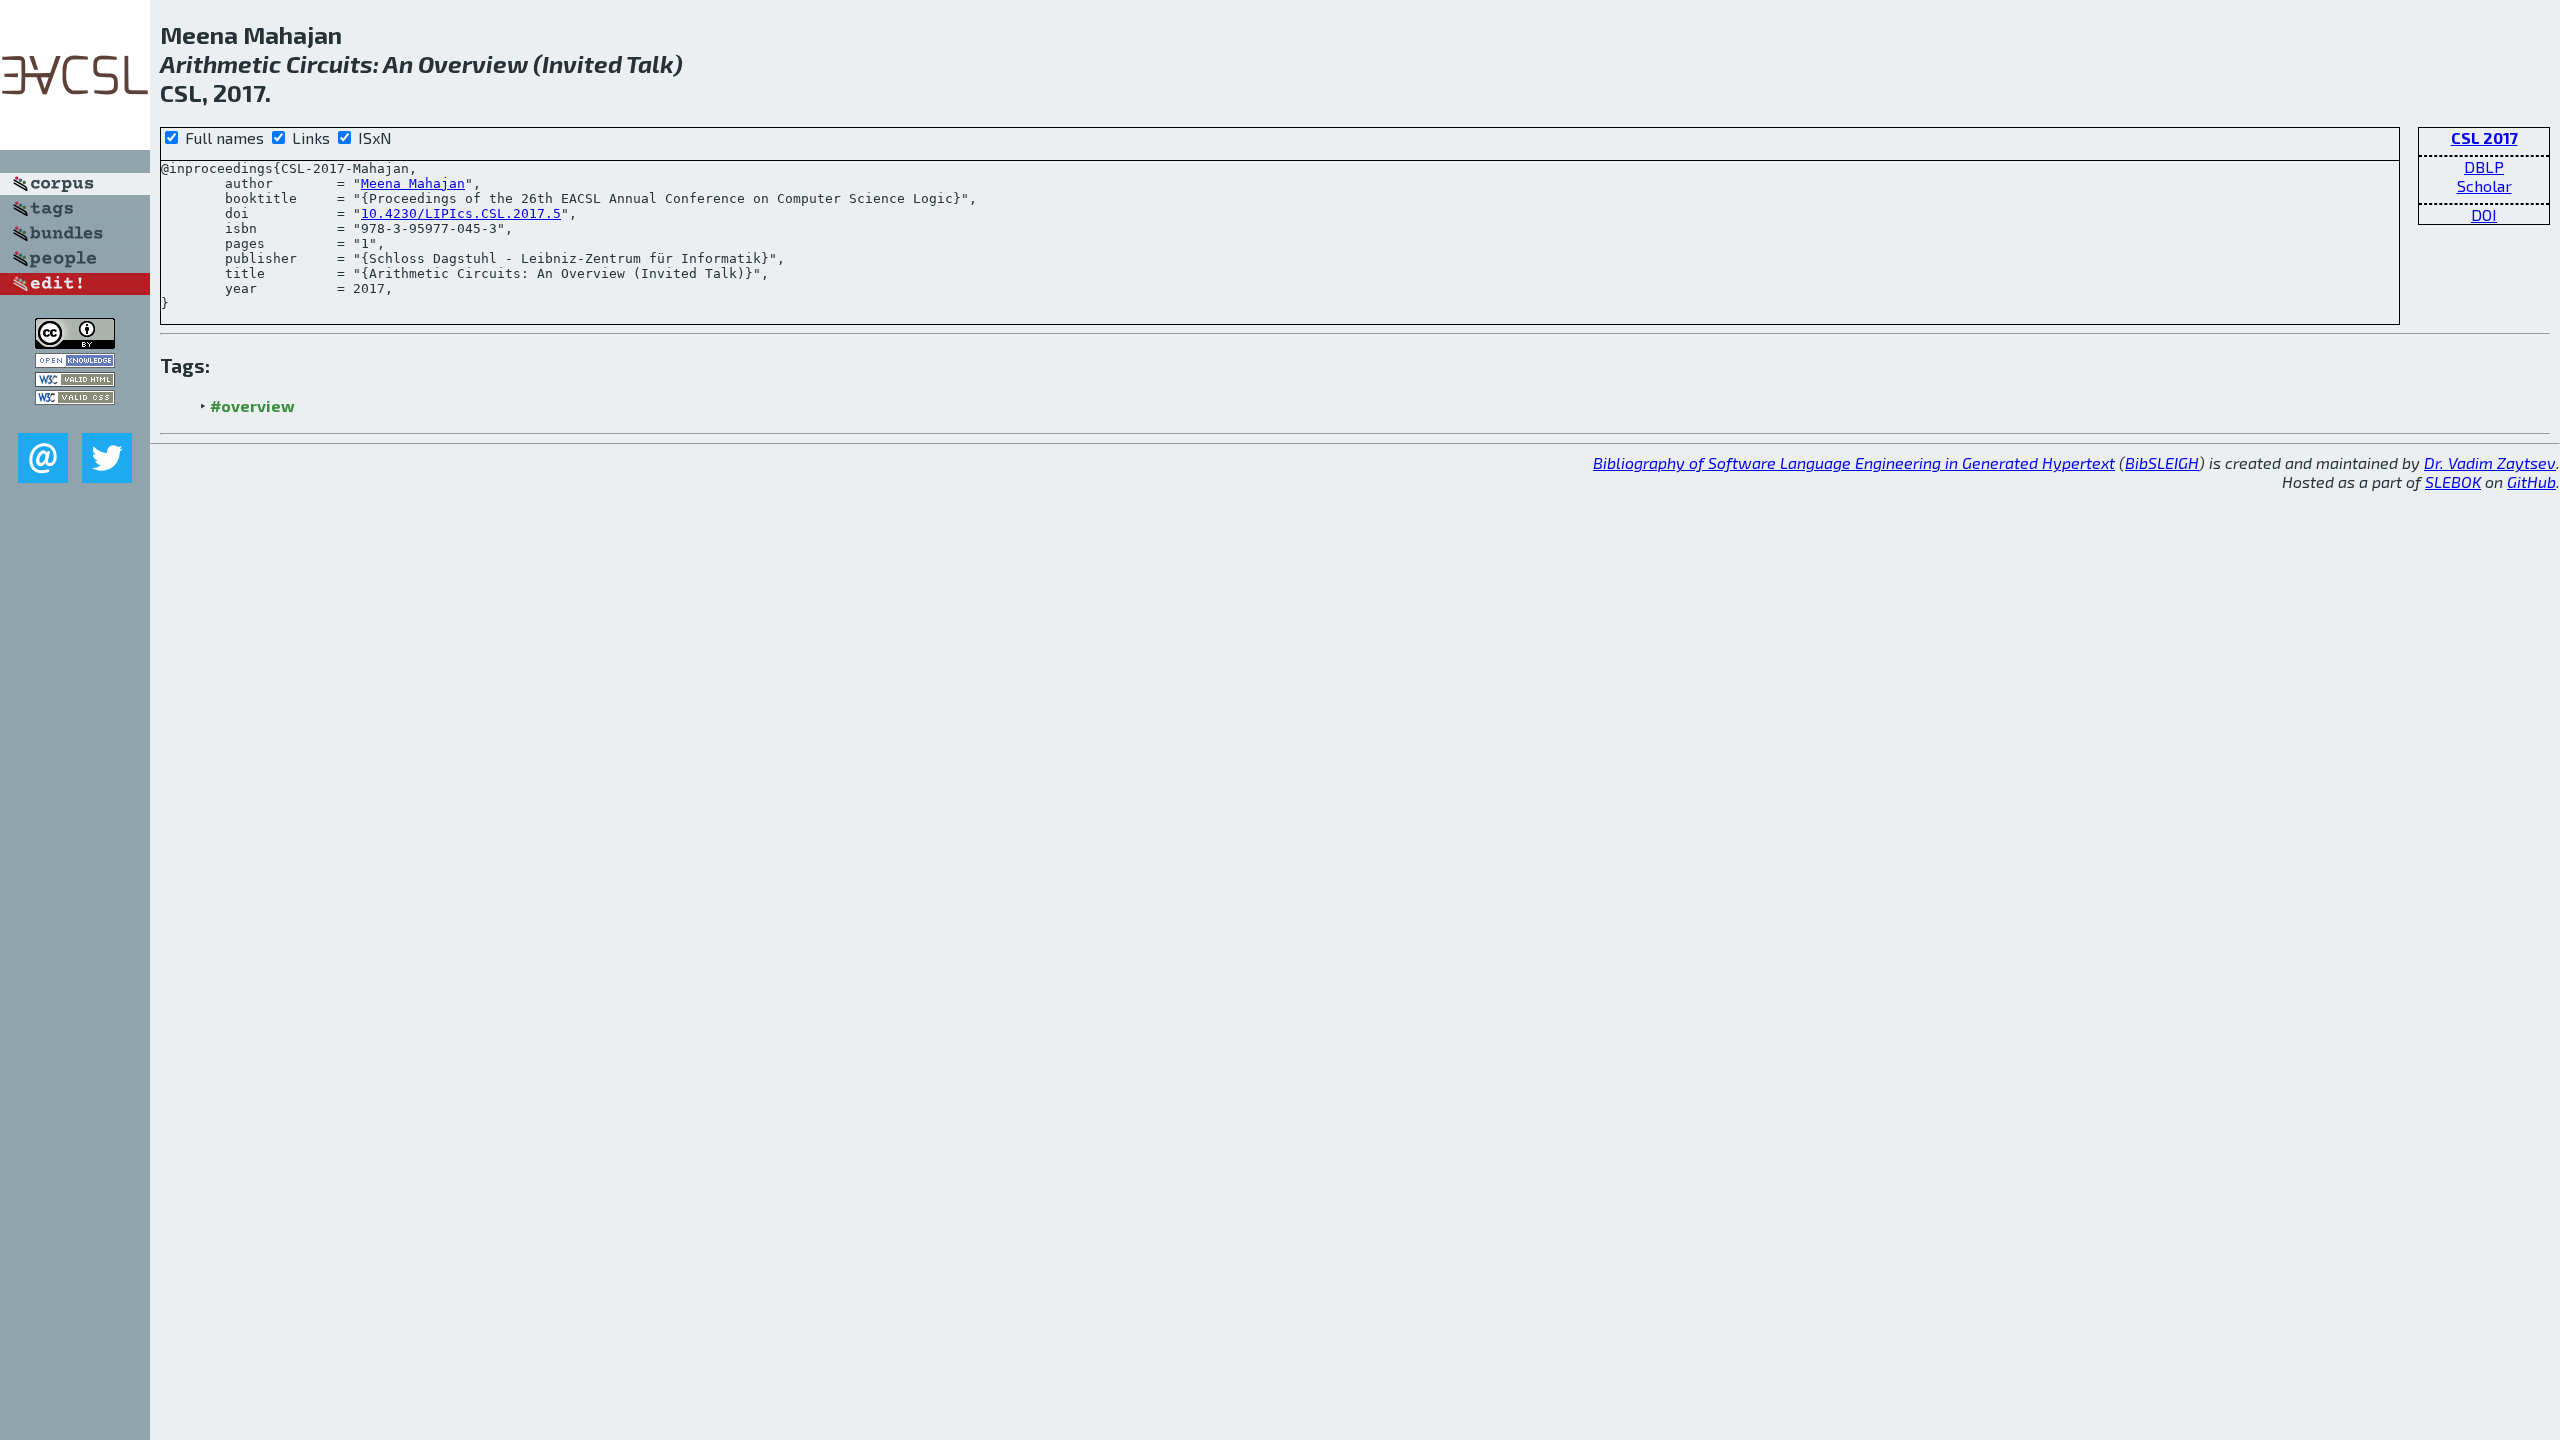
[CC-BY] (75, 342)
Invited (582, 63)
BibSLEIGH (2162, 462)
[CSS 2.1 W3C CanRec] (75, 418)
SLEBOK (2453, 481)
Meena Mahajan (413, 183)
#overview (252, 405)
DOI (2484, 214)
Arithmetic (220, 63)
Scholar (2484, 185)
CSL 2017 (2484, 137)
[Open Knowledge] (75, 361)
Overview (473, 63)
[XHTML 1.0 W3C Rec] (75, 380)
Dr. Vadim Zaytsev (2490, 462)
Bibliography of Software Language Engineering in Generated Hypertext (1854, 462)
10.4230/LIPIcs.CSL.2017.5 (461, 213)
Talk (650, 63)
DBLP (2484, 166)
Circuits (329, 63)
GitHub (2531, 481)
